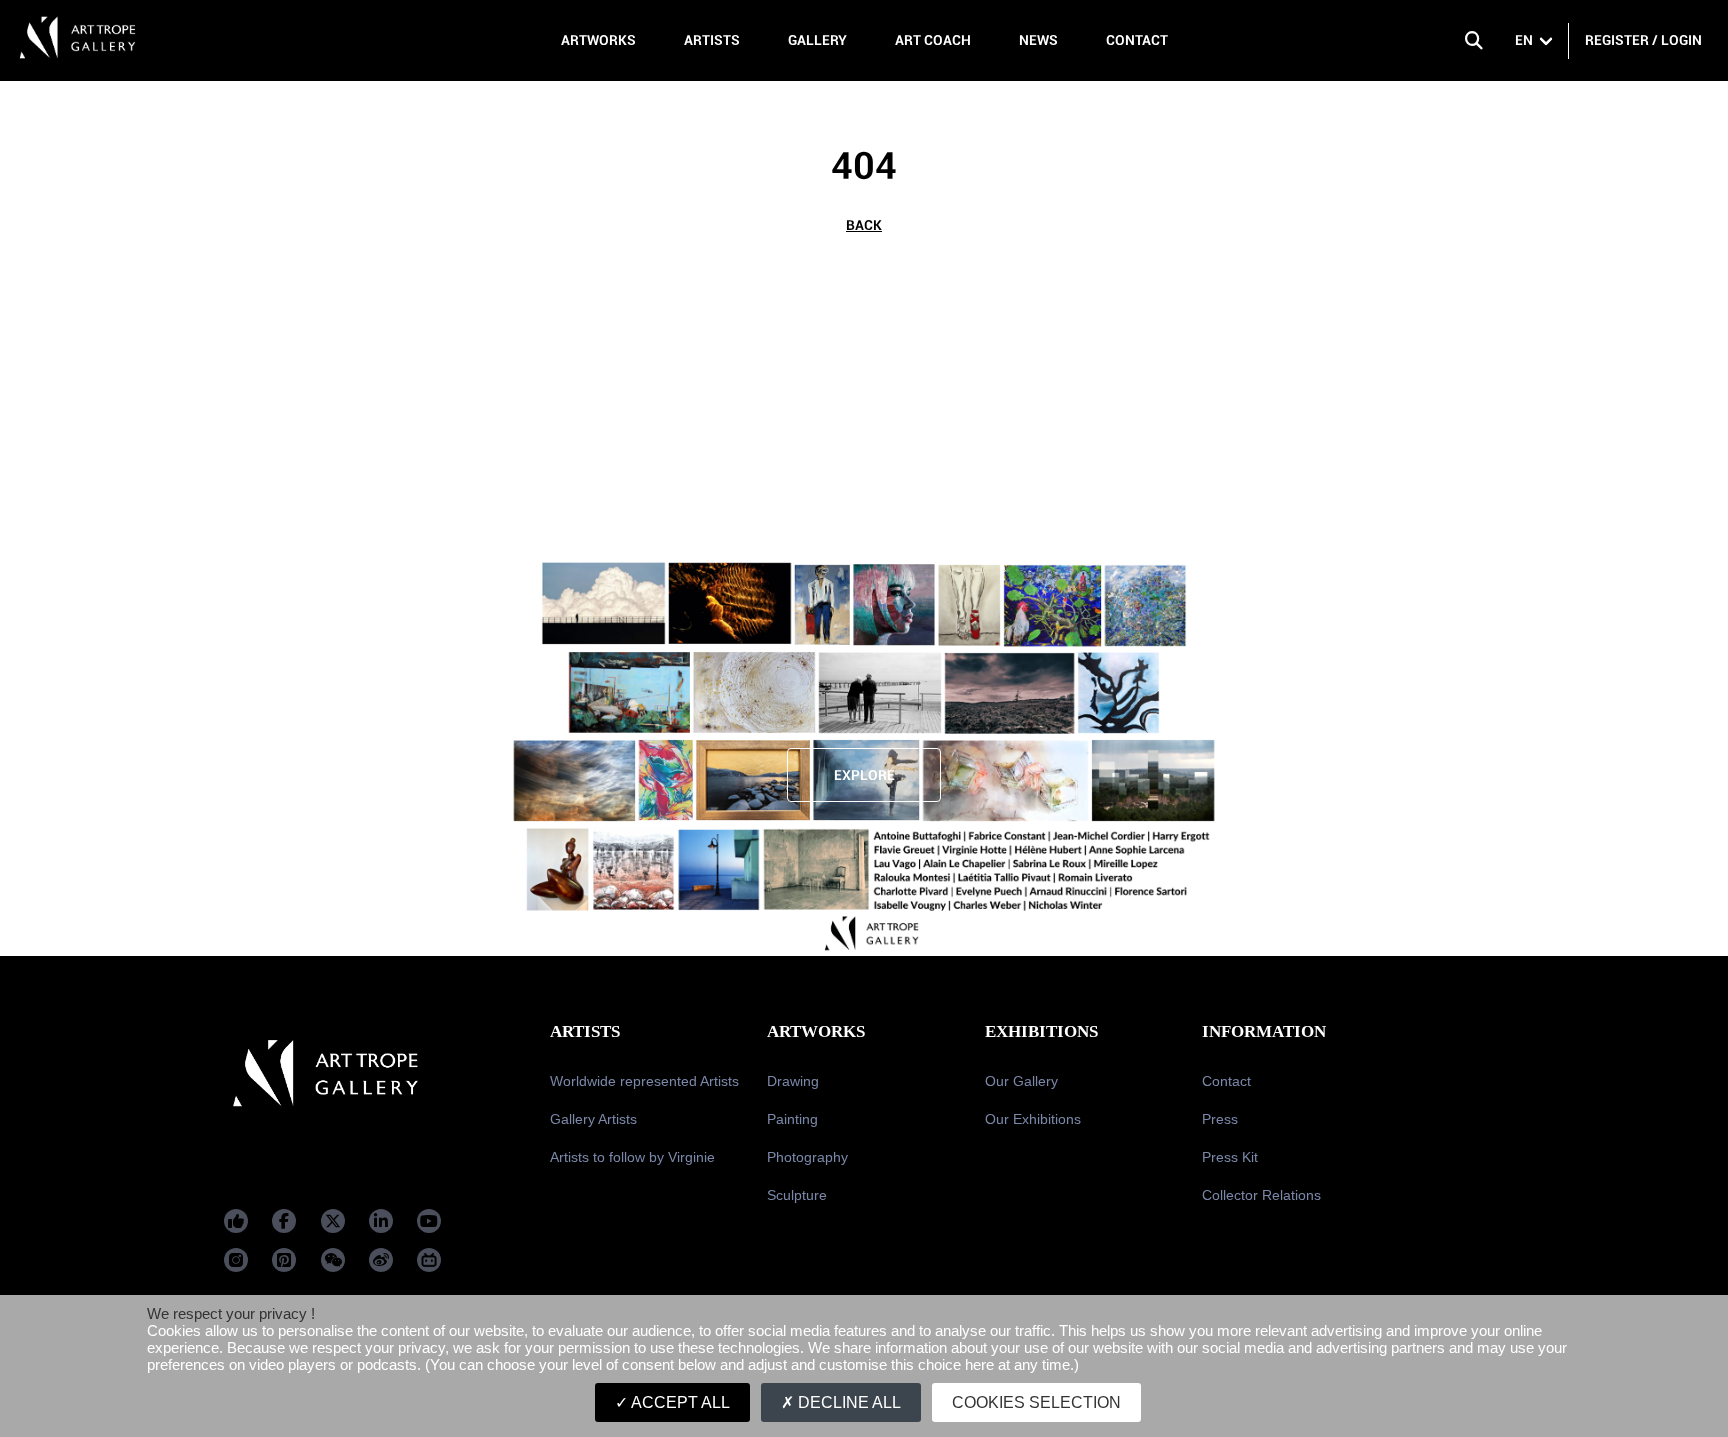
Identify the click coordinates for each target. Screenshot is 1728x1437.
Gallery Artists (593, 1119)
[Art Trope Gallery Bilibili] (429, 1260)
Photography (807, 1157)
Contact (1137, 40)
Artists (712, 40)
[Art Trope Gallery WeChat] (333, 1260)
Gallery (817, 40)
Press (1220, 1119)
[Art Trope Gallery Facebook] (236, 1221)
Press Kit (1230, 1157)
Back (864, 225)
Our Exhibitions (1033, 1119)
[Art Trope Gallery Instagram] (236, 1260)
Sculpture (797, 1195)
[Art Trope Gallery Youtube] (429, 1221)
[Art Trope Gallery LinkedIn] (381, 1221)
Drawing (793, 1081)
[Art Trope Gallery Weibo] (381, 1260)
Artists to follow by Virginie (632, 1157)
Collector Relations (1261, 1195)
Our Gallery (1021, 1081)
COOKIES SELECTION (1036, 1402)
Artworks (598, 40)
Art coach (933, 40)
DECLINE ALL (847, 1402)
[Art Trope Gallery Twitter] (333, 1221)
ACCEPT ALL (679, 1402)
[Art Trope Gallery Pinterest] (284, 1260)
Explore (864, 775)
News (1038, 40)
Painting (792, 1119)
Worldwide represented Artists (644, 1081)
